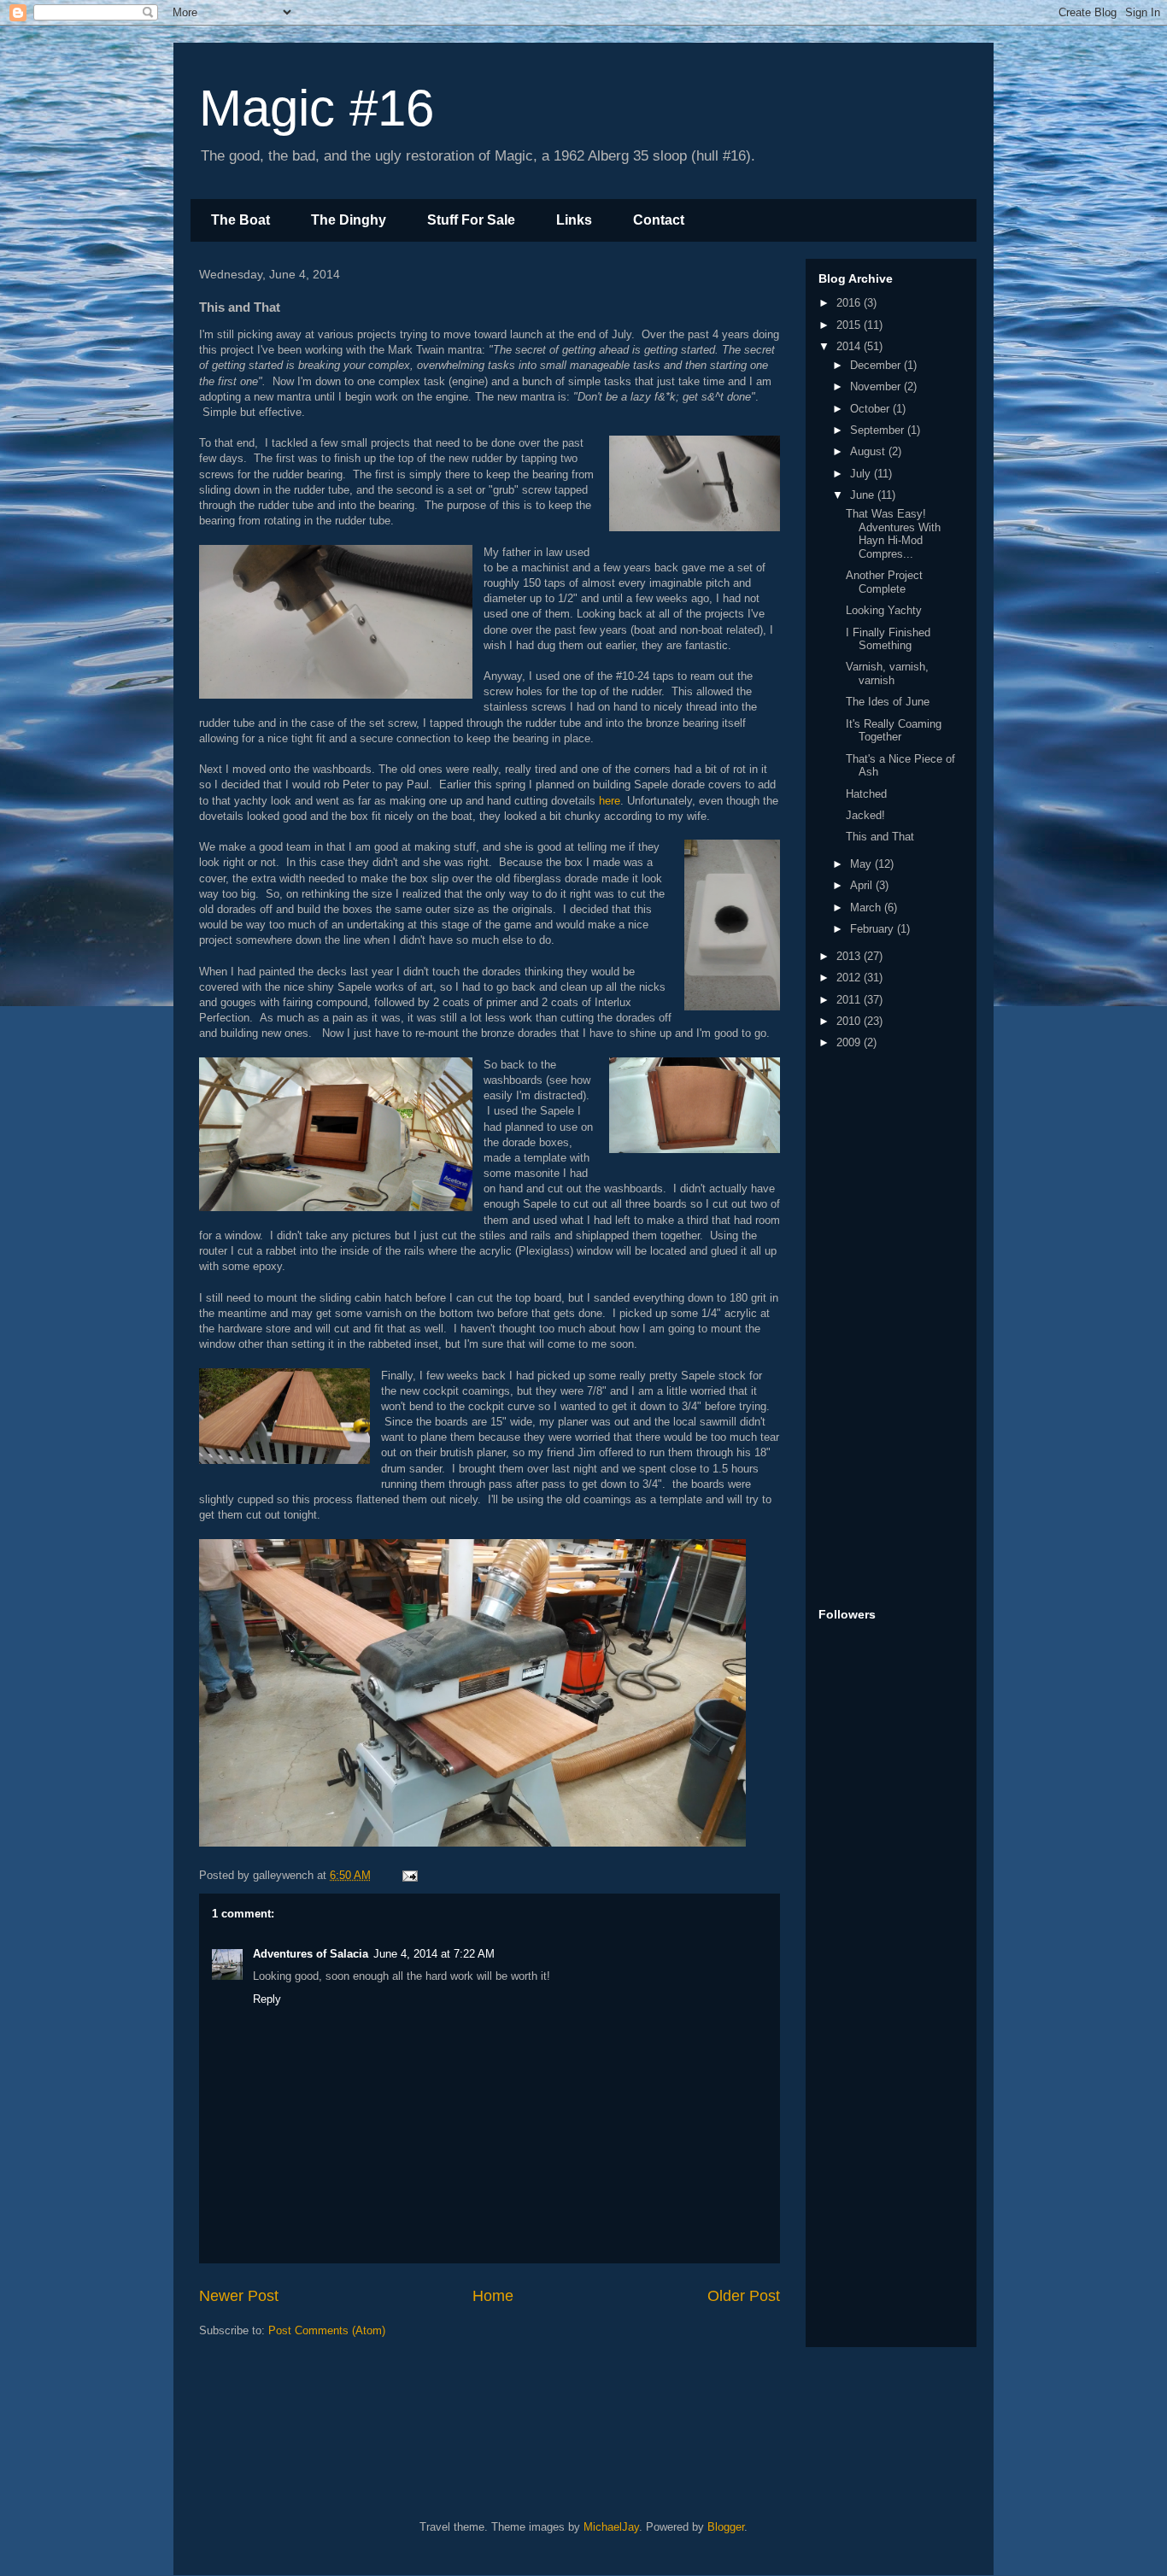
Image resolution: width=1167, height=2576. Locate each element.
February (874, 929)
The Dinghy (349, 220)
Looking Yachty (884, 610)
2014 (850, 346)
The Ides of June (888, 702)
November (877, 386)
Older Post (744, 2296)
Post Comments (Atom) (327, 2330)
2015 (850, 325)
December (877, 365)
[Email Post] (409, 1875)
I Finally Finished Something (888, 639)
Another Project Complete (884, 582)
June (864, 495)
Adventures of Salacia (311, 1954)
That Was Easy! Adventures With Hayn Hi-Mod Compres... (893, 534)
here (610, 801)
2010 (850, 1021)
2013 (850, 956)
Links (574, 220)
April (863, 885)
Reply (267, 1999)
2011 (850, 1000)
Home (493, 2296)
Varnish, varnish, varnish (887, 673)
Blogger (726, 2527)
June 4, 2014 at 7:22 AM (434, 1954)
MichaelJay (611, 2527)
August (869, 451)
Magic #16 (317, 108)
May (862, 864)
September (879, 430)
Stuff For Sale (471, 220)
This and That (880, 837)
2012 (850, 978)
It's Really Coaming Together (894, 731)
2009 (850, 1042)
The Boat (240, 220)
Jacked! (865, 815)
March (867, 907)
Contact (659, 220)
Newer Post (239, 2296)
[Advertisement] (887, 1330)
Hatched (866, 794)
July (862, 474)
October (871, 409)
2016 (850, 303)
